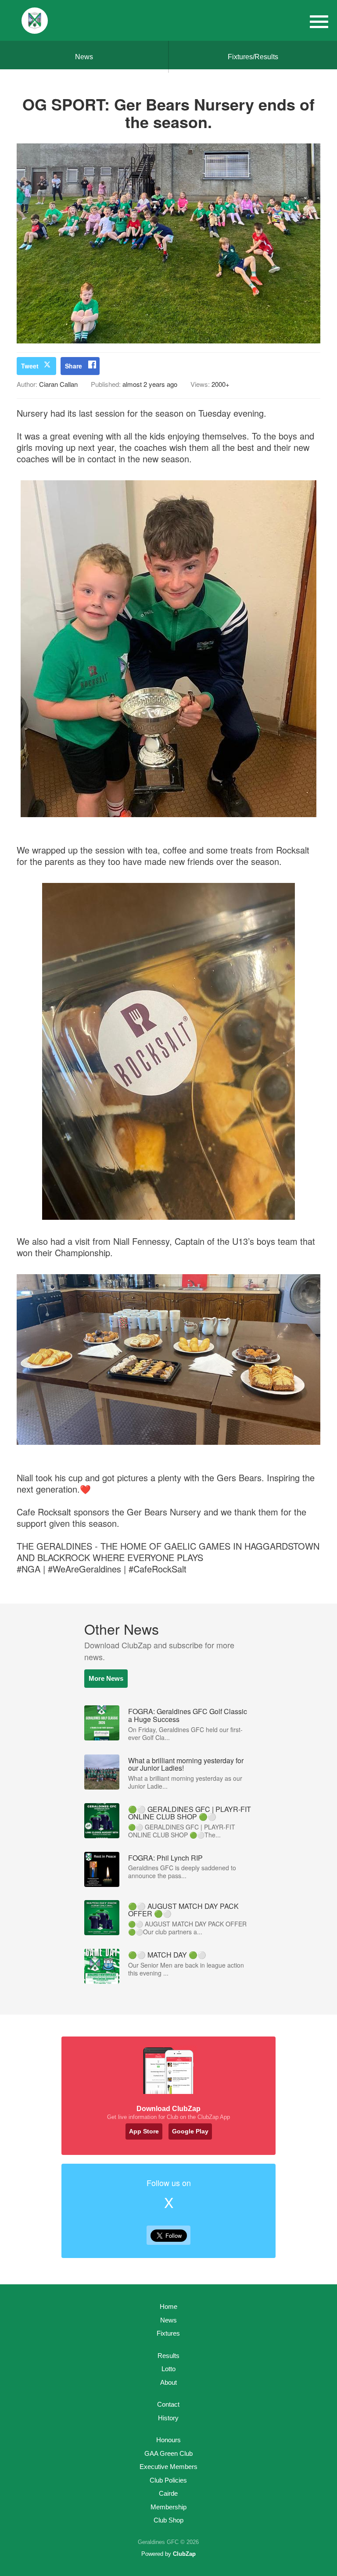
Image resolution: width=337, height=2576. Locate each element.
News (84, 57)
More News (106, 1678)
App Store (144, 2131)
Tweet (30, 366)
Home (168, 2306)
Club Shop (168, 2520)
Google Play (190, 2131)
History (168, 2418)
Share (73, 366)
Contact (168, 2404)
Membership (168, 2507)
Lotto (168, 2369)
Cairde (168, 2493)
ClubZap (184, 2554)
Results (168, 2356)
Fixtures (168, 2333)
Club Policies (168, 2480)
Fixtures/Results (253, 57)
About (168, 2382)
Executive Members (168, 2467)
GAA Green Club (168, 2453)
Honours (168, 2440)
